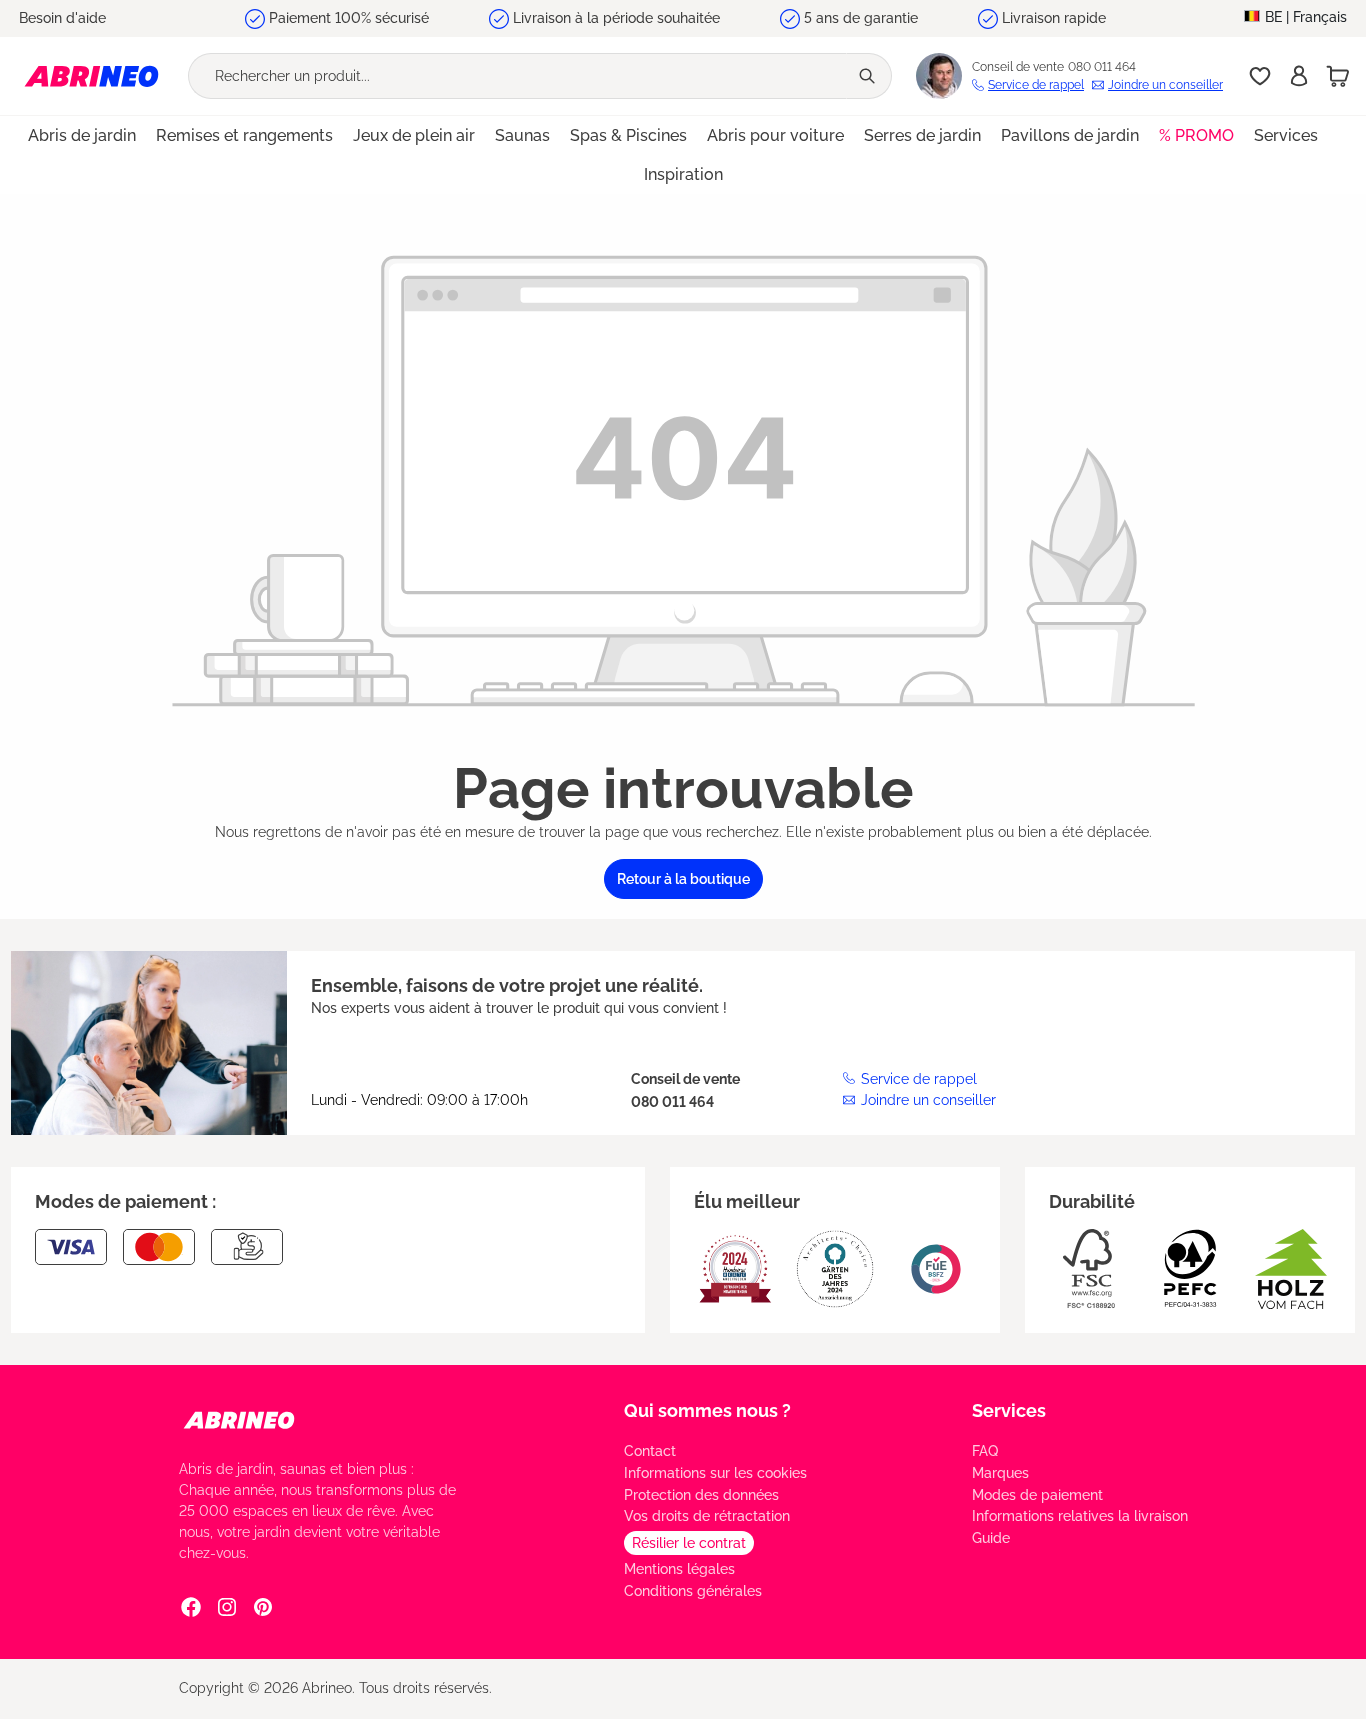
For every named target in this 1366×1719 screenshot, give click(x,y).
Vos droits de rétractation (707, 1516)
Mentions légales (679, 1569)
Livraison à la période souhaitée (616, 18)
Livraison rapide (1054, 18)
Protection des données (701, 1495)
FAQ (985, 1451)
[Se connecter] (1299, 76)
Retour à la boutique (683, 879)
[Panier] (1338, 76)
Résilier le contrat (689, 1543)
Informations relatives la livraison (1080, 1516)
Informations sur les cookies (715, 1473)
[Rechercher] (869, 76)
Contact (650, 1451)
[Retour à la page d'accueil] (91, 75)
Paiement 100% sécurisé (349, 18)
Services (1009, 1410)
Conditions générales (693, 1591)
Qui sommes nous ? (707, 1410)
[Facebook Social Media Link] (191, 1607)
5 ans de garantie (861, 18)
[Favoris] (1260, 76)
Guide (991, 1538)
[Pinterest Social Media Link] (263, 1607)
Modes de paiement (1037, 1495)
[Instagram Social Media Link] (227, 1607)
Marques (1000, 1473)
